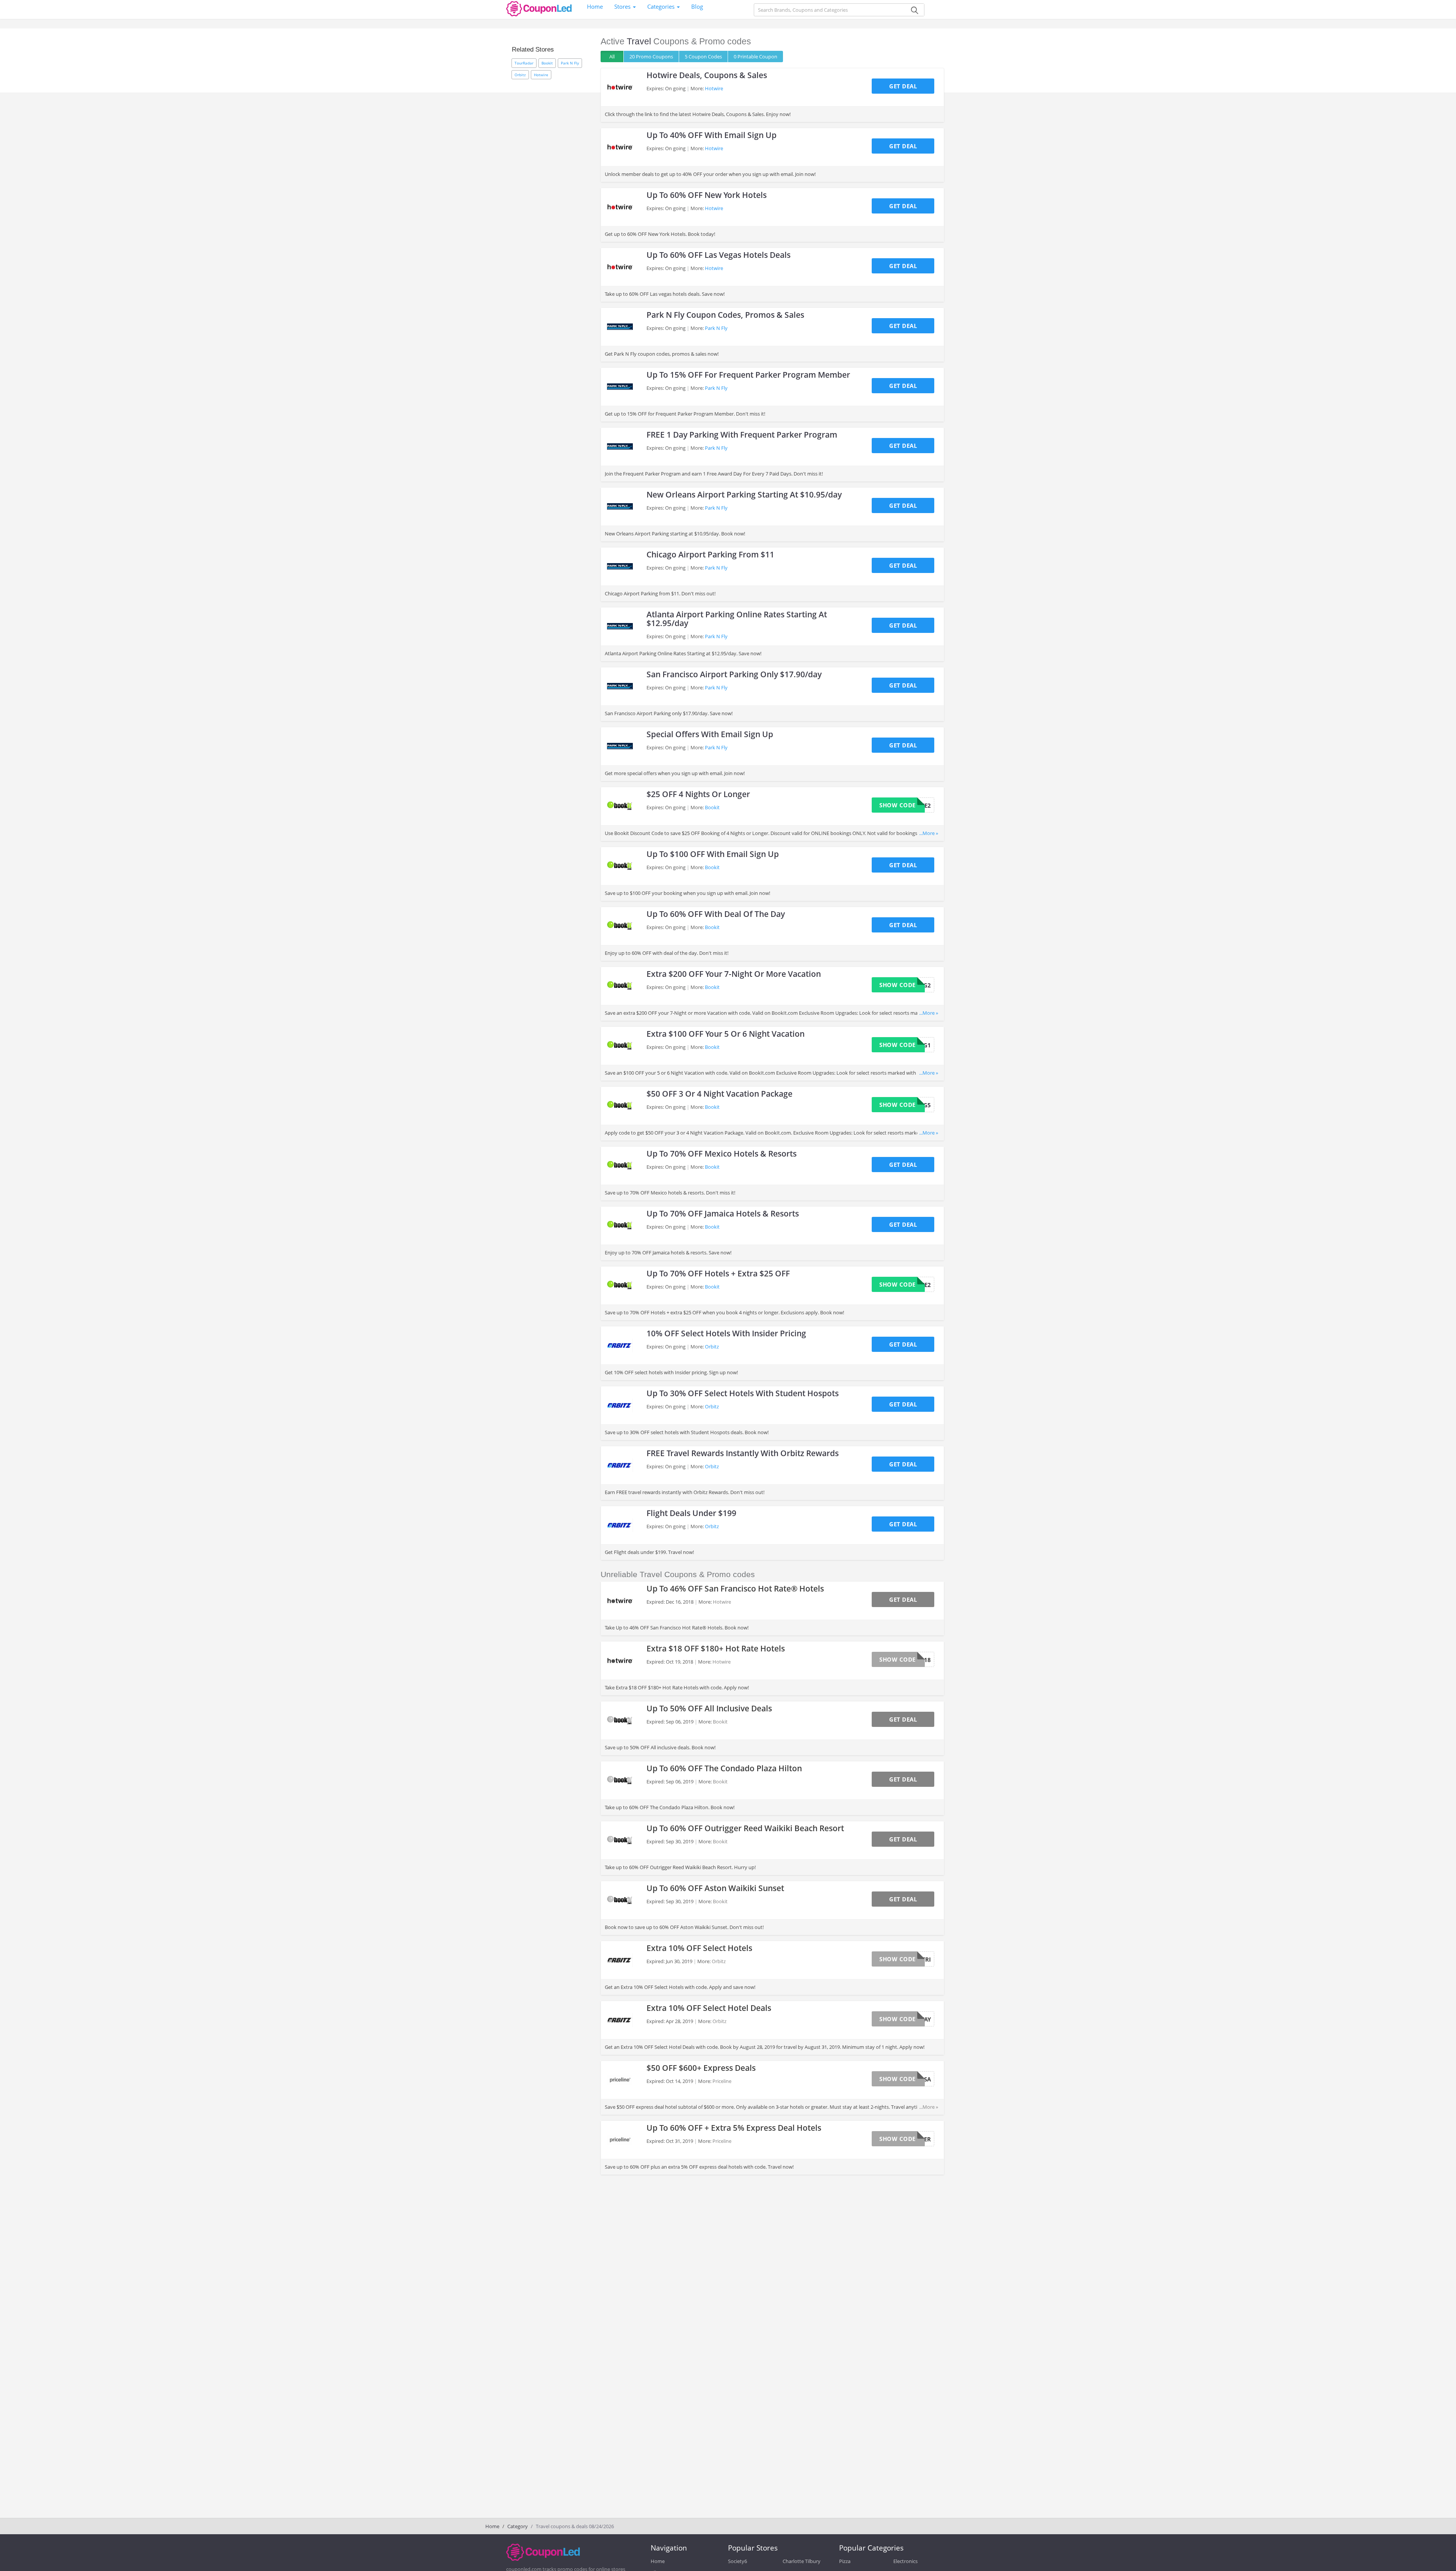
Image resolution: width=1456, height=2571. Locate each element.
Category (518, 2526)
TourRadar (524, 63)
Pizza (845, 2561)
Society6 (737, 2561)
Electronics (905, 2561)
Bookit (547, 63)
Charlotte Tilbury (802, 2561)
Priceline (722, 2081)
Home (595, 6)
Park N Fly (570, 63)
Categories (662, 6)
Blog (697, 6)
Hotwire (541, 75)
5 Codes (703, 57)
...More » (929, 833)
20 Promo (651, 57)
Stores (623, 6)
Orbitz (520, 75)
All (612, 57)
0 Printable (755, 57)
